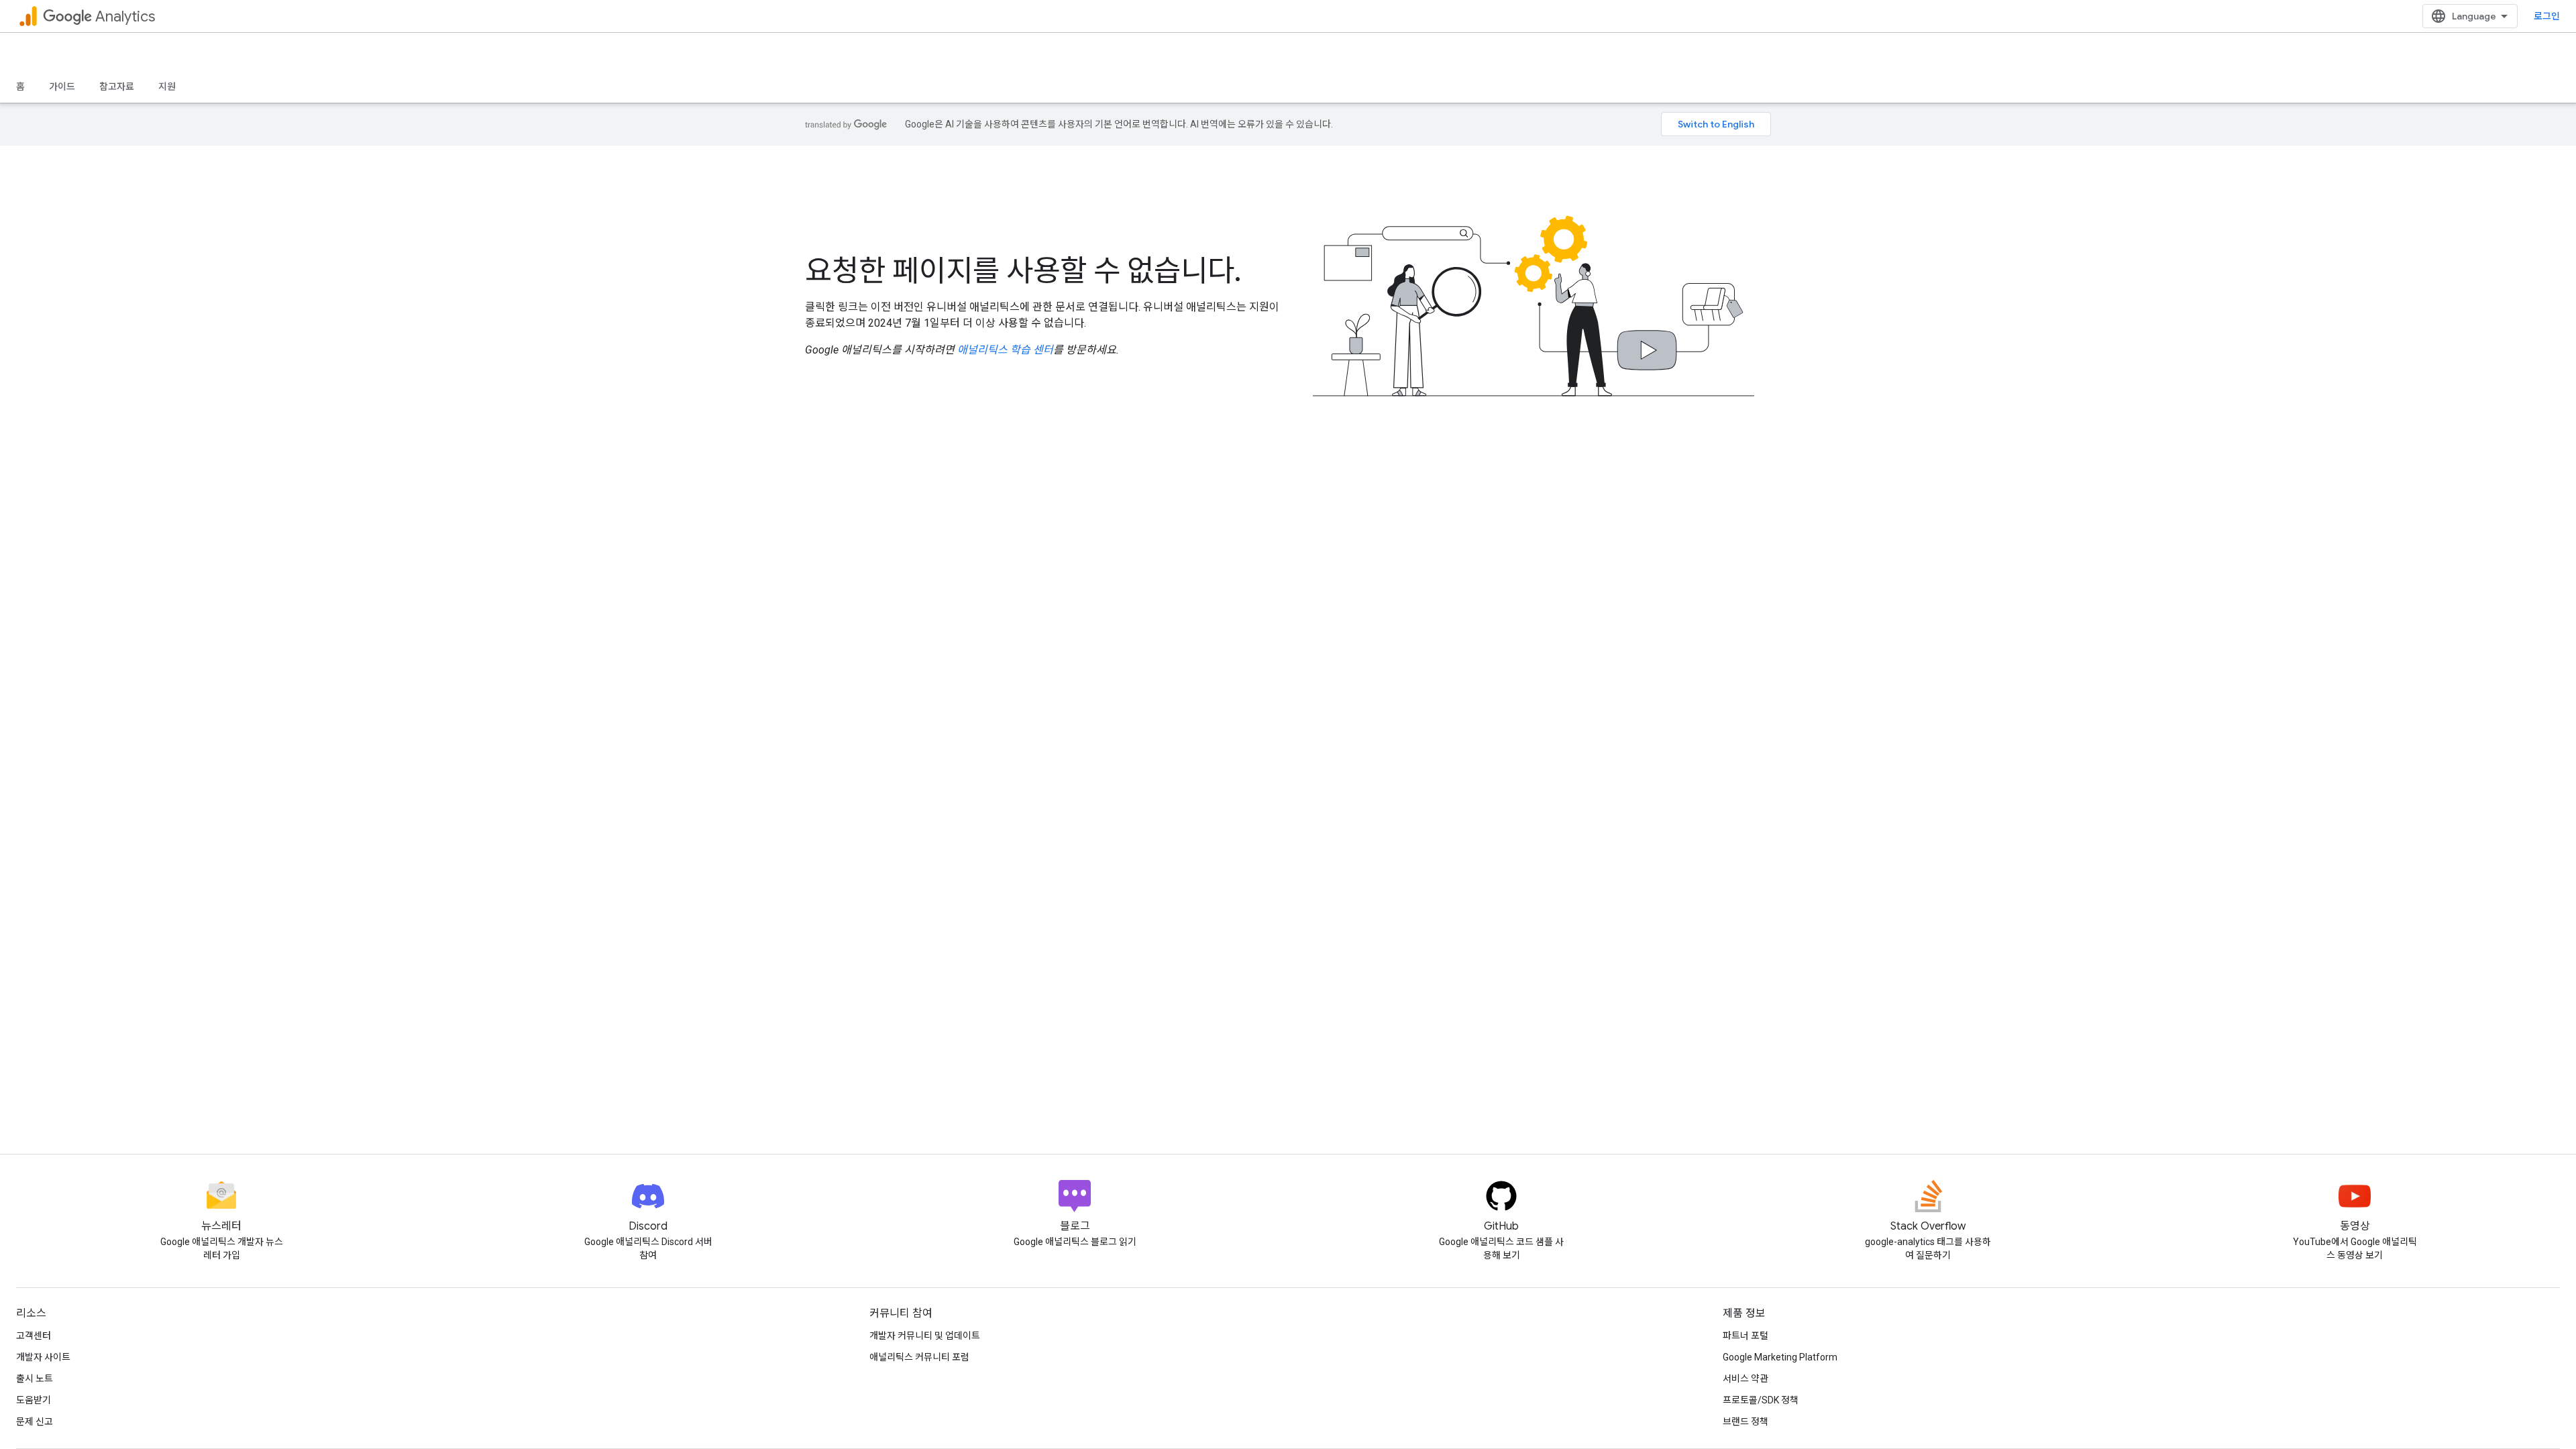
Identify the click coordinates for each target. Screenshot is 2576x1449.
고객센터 (34, 1336)
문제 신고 (35, 1421)
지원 (167, 87)
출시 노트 (35, 1379)
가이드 (62, 87)
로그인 (2547, 16)
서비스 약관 (1746, 1379)
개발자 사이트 (43, 1357)
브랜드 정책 (1746, 1421)
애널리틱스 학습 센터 (1005, 350)
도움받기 (34, 1400)
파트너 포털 (1746, 1336)
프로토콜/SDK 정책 (1761, 1400)
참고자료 (117, 87)
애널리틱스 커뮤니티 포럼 (919, 1357)
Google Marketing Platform (1780, 1357)
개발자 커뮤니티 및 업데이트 (925, 1336)
